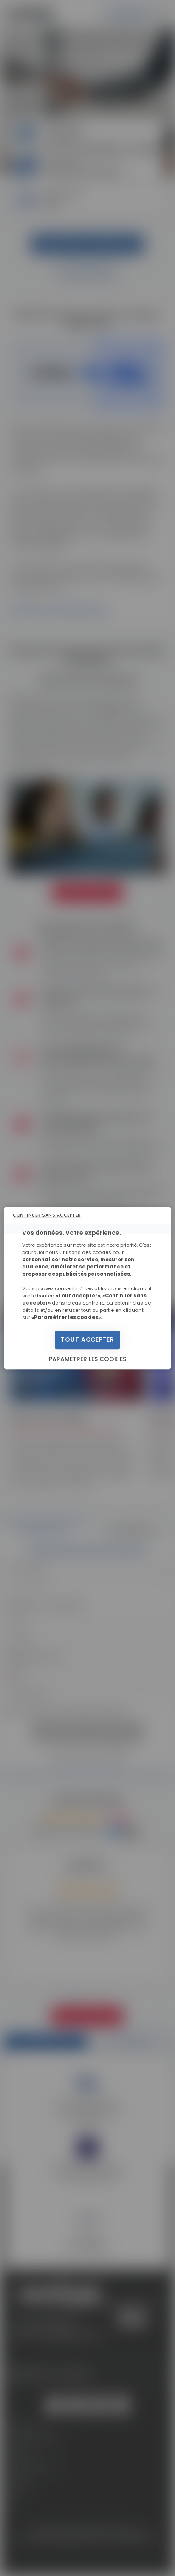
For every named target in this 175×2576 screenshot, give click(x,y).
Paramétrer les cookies (87, 1359)
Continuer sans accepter (47, 1215)
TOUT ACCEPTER (87, 1340)
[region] (87, 1288)
